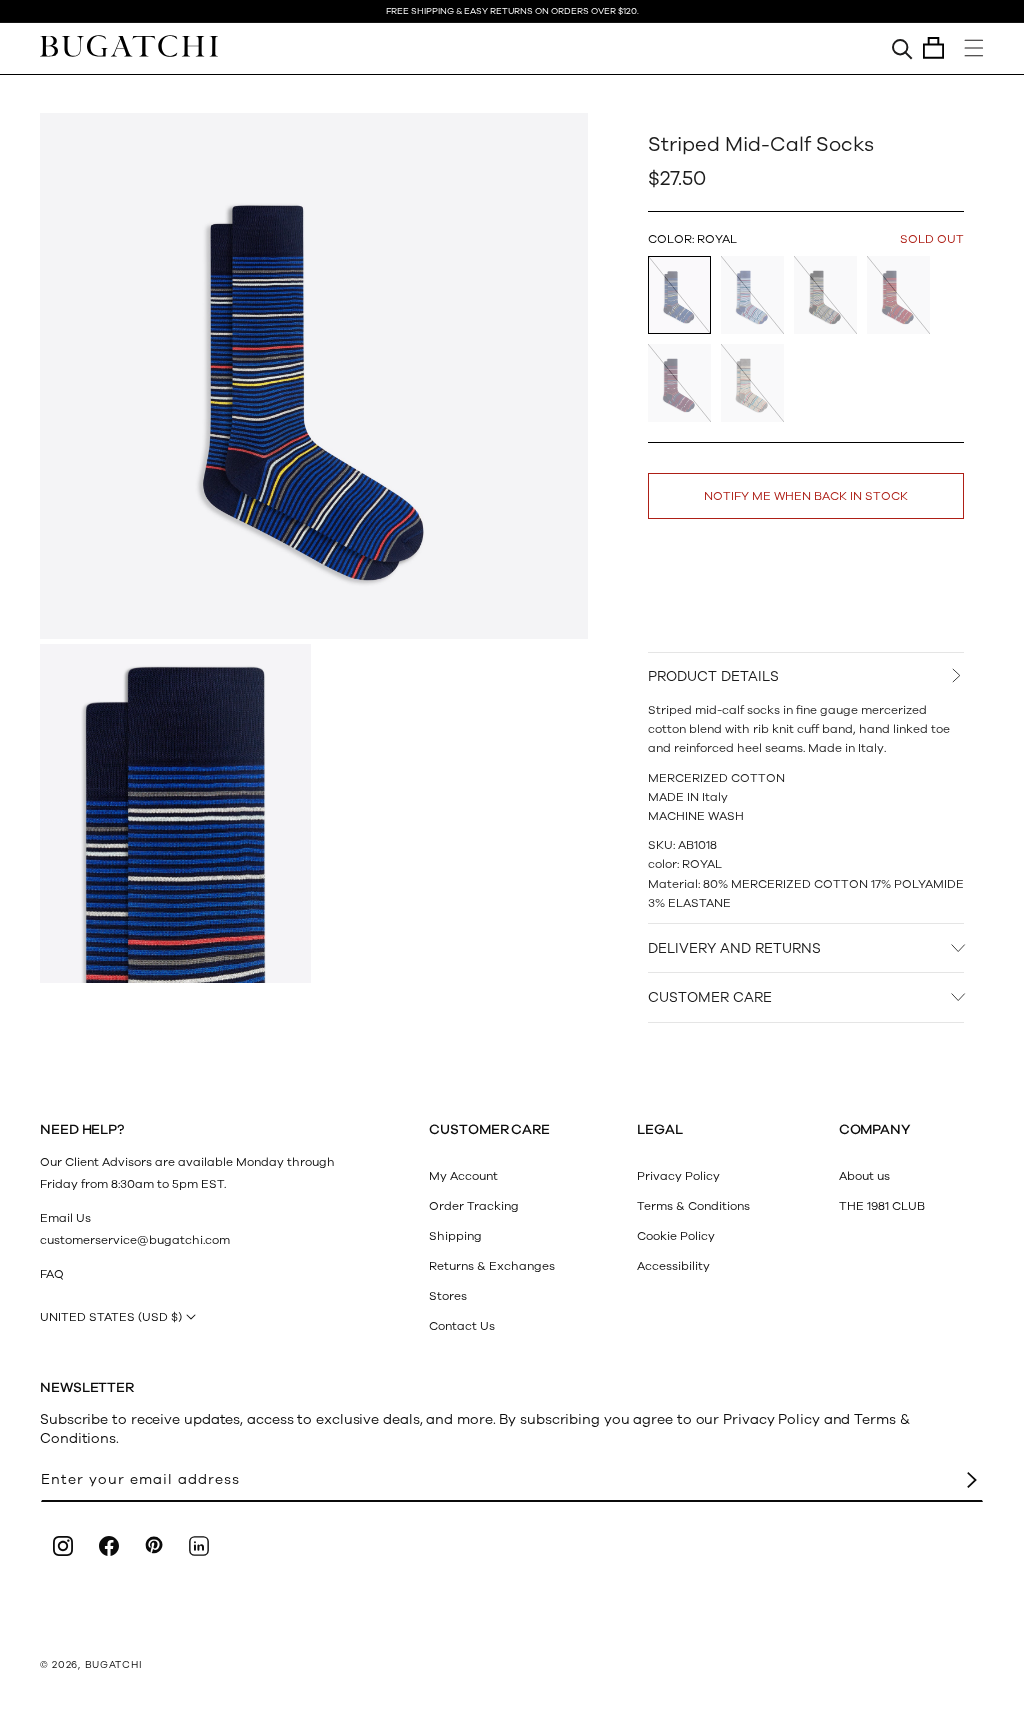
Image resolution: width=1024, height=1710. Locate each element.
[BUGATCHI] (129, 45)
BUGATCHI (114, 1665)
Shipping (455, 1236)
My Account (463, 1176)
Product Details (713, 676)
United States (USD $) (111, 1317)
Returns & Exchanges (492, 1266)
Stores (448, 1296)
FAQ (52, 1274)
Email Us (65, 1218)
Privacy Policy (678, 1176)
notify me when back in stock (806, 496)
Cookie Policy (676, 1236)
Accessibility (673, 1266)
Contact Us (462, 1326)
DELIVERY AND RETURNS (734, 948)
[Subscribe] (972, 1480)
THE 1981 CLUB (882, 1206)
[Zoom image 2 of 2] (175, 813)
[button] (933, 48)
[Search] (902, 48)
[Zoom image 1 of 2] (314, 376)
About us (864, 1176)
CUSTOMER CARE (710, 997)
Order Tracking (474, 1206)
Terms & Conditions (693, 1206)
